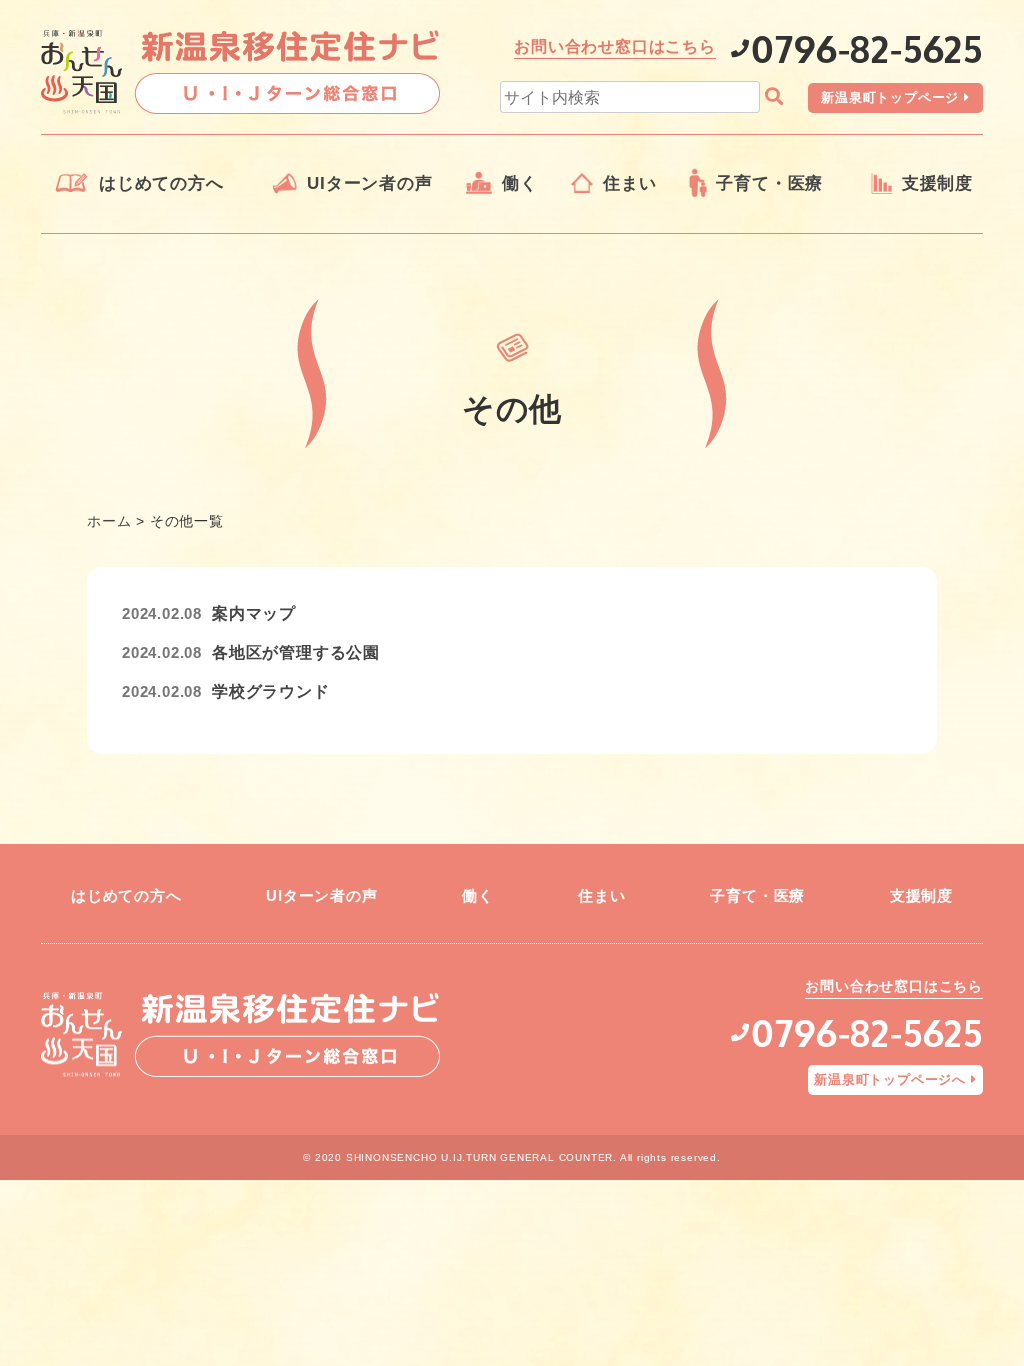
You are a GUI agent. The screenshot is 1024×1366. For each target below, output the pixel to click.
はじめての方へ (161, 183)
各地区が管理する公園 (296, 652)
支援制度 (937, 183)
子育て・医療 (769, 183)
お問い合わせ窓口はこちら (615, 46)
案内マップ (254, 613)
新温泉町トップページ (890, 97)
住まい (629, 183)
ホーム (109, 521)
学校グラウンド (271, 691)
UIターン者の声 (369, 183)
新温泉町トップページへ (890, 1079)
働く (520, 183)
